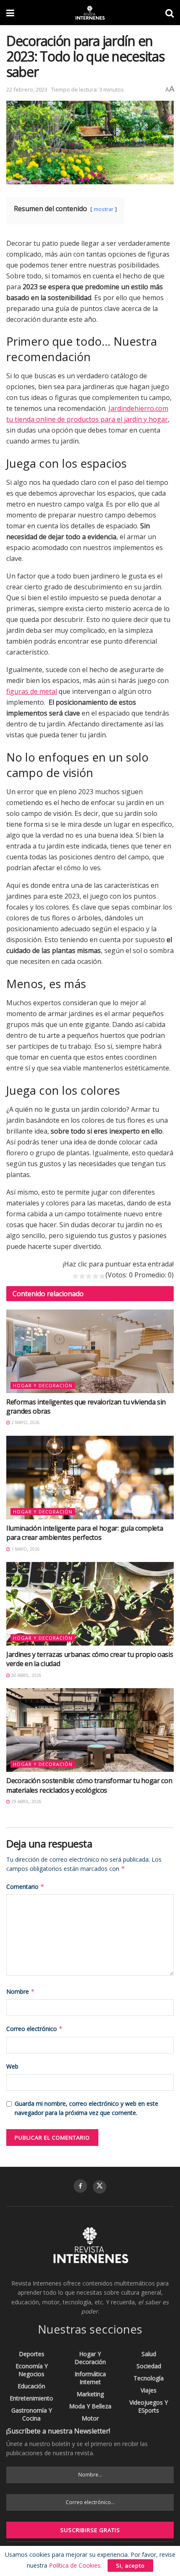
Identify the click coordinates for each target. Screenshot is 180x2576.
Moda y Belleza (90, 2406)
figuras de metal (32, 691)
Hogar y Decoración (43, 1385)
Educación (31, 2386)
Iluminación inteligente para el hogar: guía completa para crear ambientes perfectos (85, 1533)
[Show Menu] (10, 13)
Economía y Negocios (32, 2370)
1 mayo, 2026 (25, 1549)
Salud (149, 2354)
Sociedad (149, 2366)
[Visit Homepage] (90, 13)
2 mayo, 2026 (25, 1422)
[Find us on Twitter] (100, 2187)
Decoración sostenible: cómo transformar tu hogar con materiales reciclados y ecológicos (89, 1785)
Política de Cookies (75, 2565)
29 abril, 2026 (26, 1801)
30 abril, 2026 (26, 1675)
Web (12, 2066)
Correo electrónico (35, 2029)
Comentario (25, 1887)
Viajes (149, 2390)
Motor (90, 2418)
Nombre (21, 1991)
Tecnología (149, 2378)
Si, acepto (130, 2566)
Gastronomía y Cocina (32, 2414)
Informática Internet (90, 2378)
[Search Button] (170, 13)
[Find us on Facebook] (80, 2186)
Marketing (90, 2394)
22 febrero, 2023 (27, 89)
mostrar (104, 209)
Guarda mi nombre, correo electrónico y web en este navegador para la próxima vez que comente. (86, 2108)
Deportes (32, 2354)
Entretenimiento (31, 2398)
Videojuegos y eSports (149, 2406)
